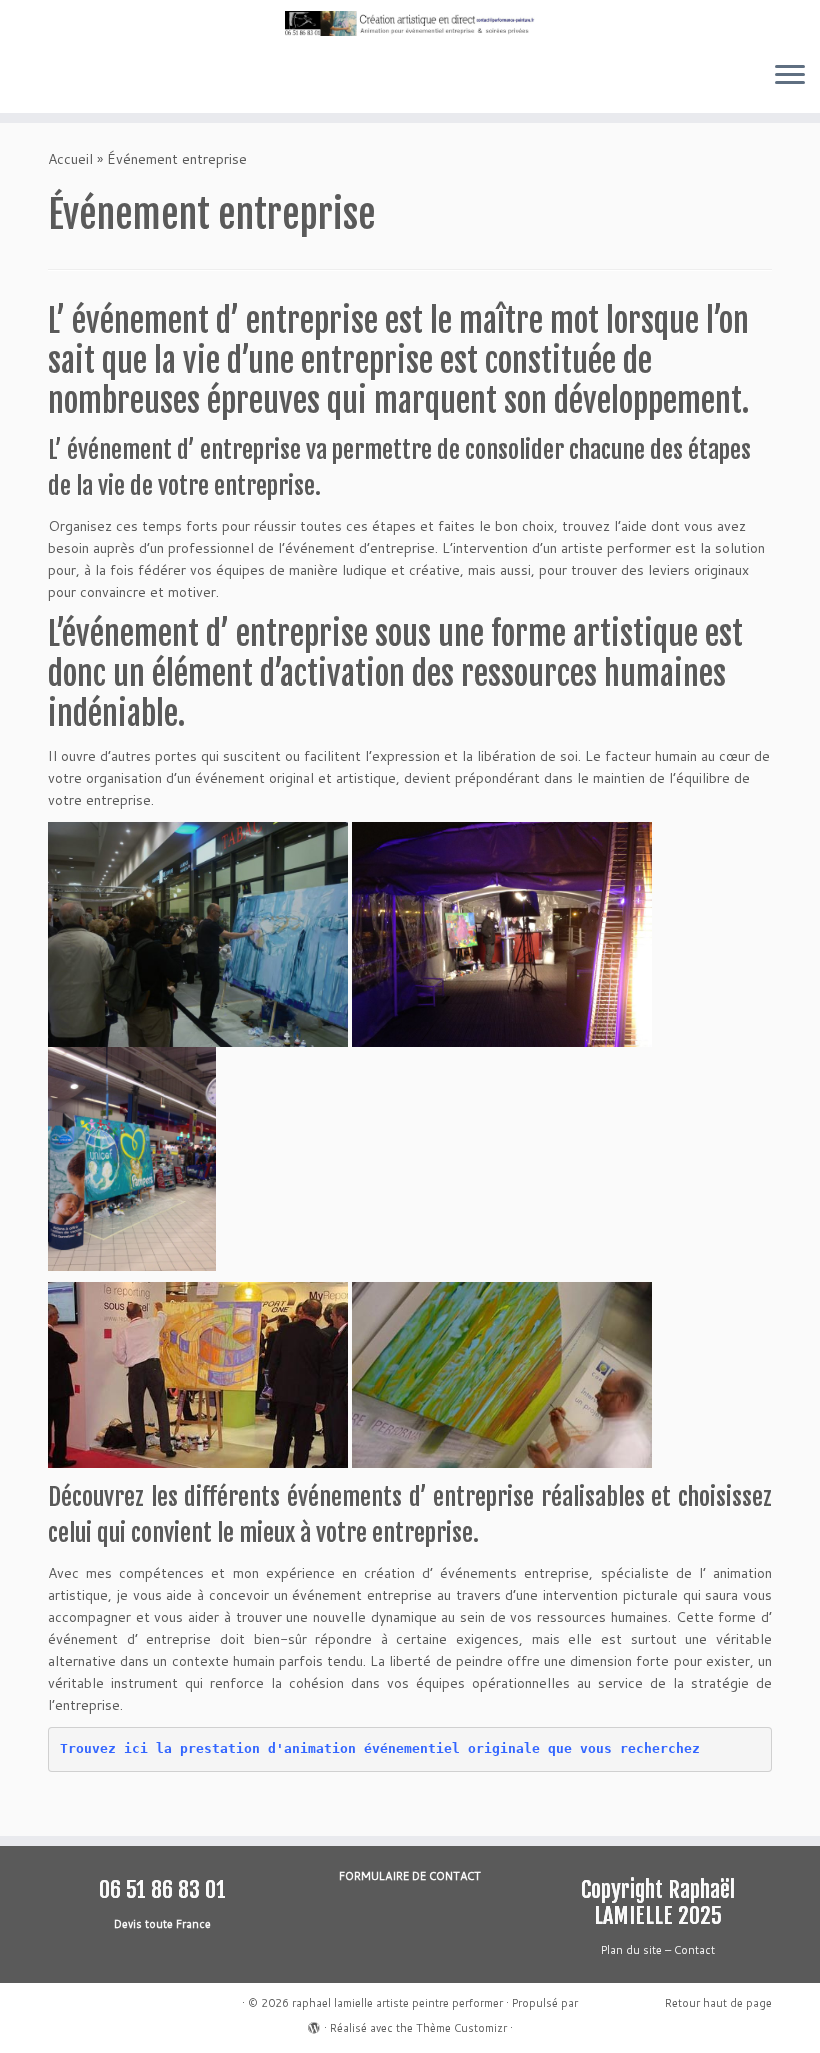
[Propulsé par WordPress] (314, 2024)
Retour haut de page (718, 2003)
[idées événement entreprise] (132, 1158)
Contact (694, 1950)
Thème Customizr (461, 2028)
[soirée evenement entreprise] (502, 933)
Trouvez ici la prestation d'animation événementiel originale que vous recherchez (380, 1748)
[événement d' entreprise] (198, 1373)
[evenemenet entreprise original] (502, 1373)
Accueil (70, 159)
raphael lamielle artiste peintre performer (397, 2003)
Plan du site (631, 1950)
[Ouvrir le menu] (790, 77)
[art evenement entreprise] (198, 933)
